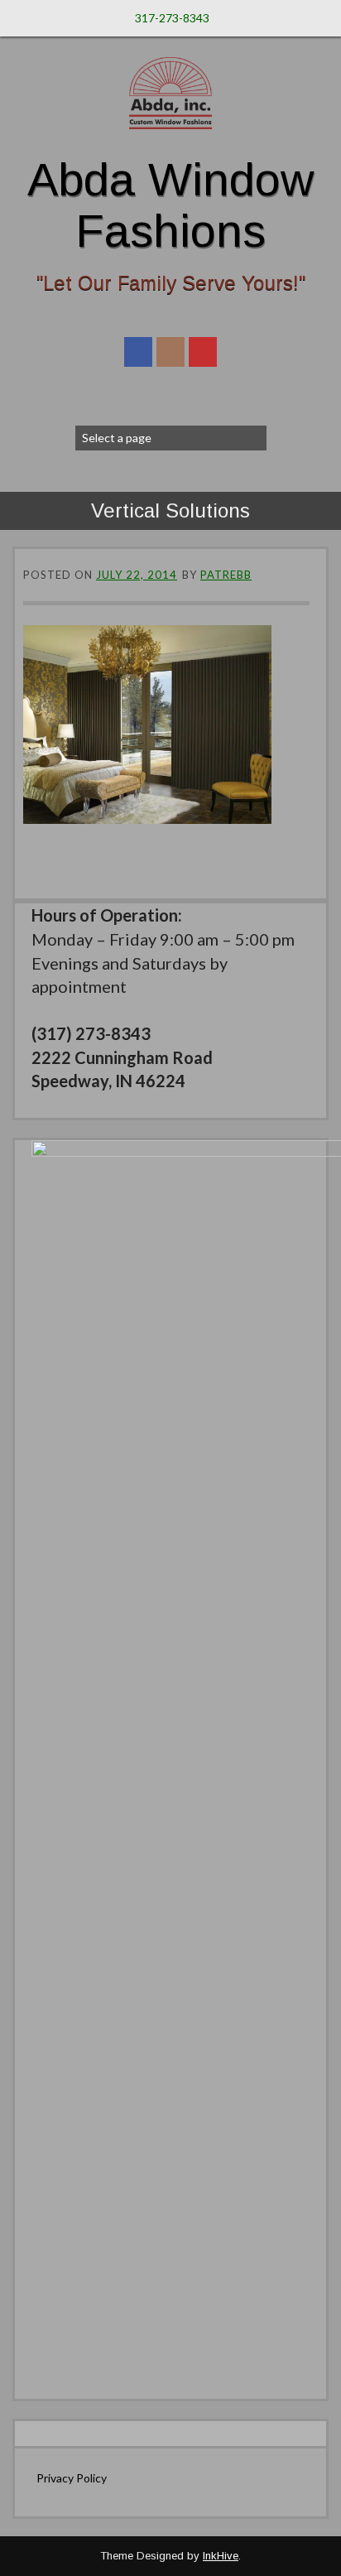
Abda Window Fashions (170, 205)
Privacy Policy (72, 2478)
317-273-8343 (172, 18)
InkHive (221, 2556)
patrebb (226, 575)
